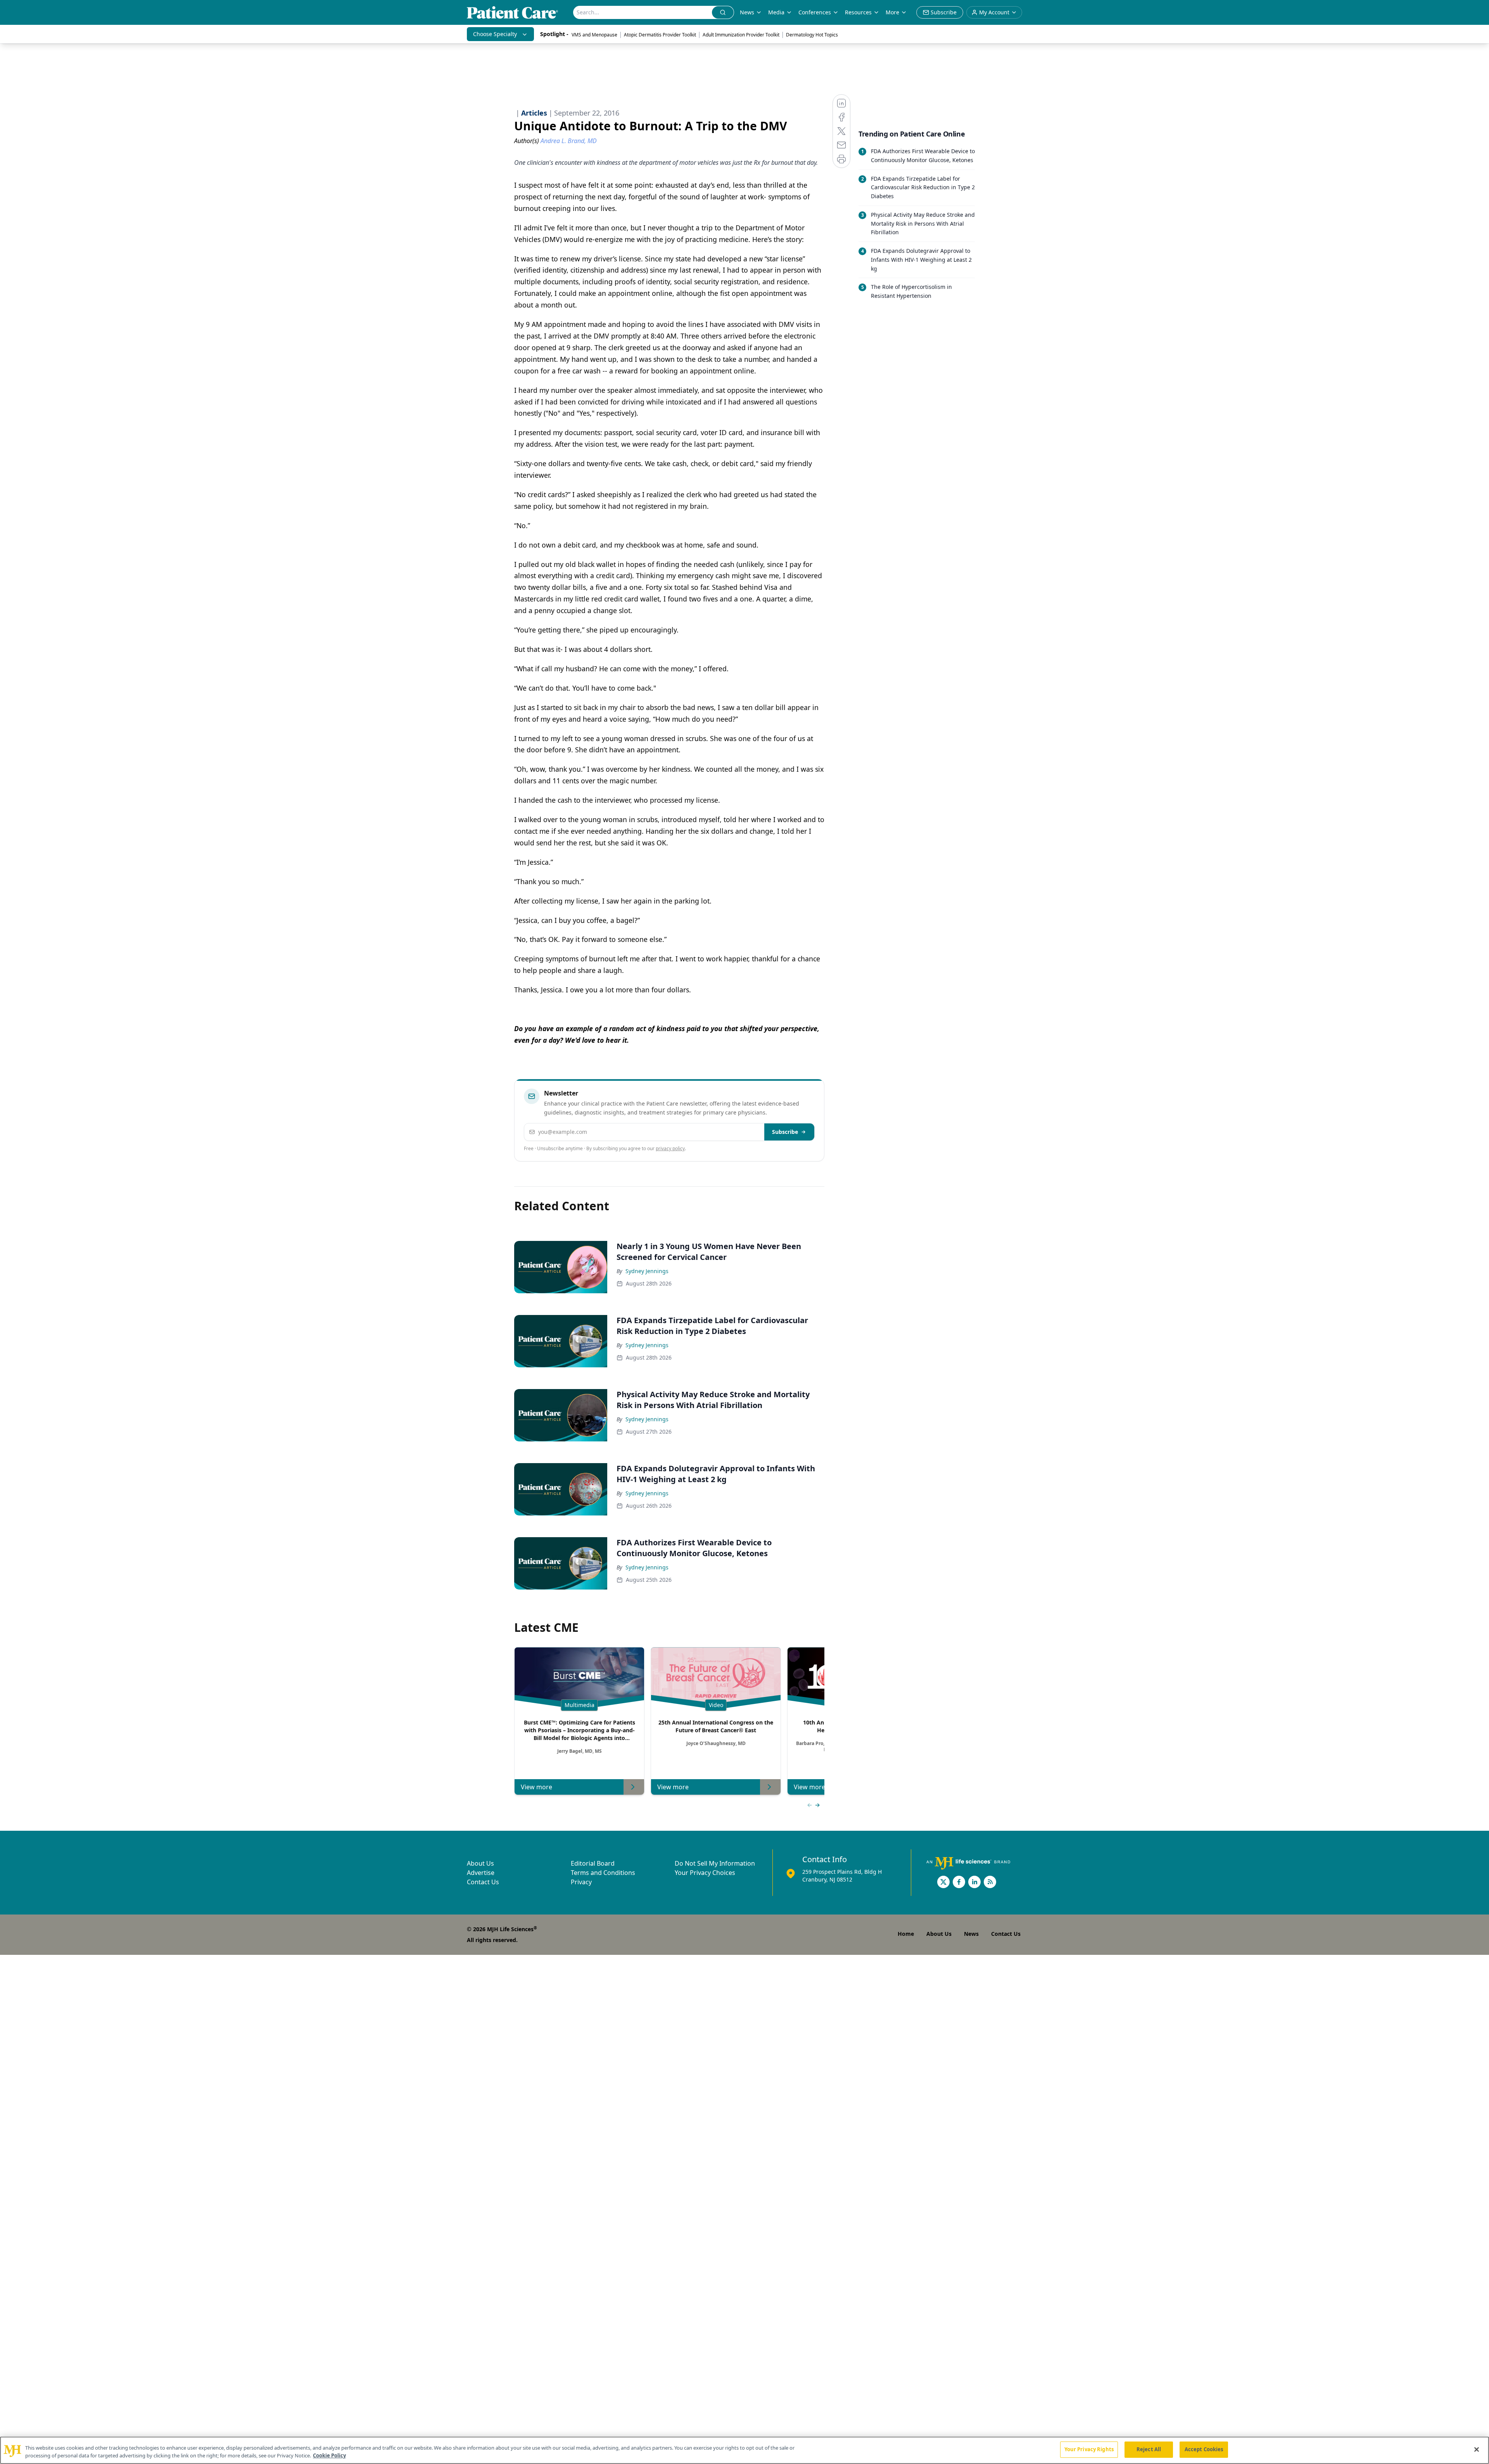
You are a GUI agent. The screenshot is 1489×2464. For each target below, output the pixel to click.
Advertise (481, 1873)
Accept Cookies (1204, 2449)
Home (906, 1934)
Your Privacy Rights (1089, 2449)
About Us (480, 1863)
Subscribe (785, 1132)
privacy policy (670, 1148)
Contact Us (483, 1882)
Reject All (1149, 2449)
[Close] (1477, 2449)
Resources (858, 12)
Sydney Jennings (647, 1271)
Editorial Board (593, 1863)
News (747, 12)
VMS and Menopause (594, 35)
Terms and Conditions (603, 1873)
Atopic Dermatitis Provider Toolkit (660, 35)
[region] (744, 2450)
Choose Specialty (495, 34)
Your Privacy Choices (705, 1873)
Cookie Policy (329, 2455)
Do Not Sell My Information (715, 1863)
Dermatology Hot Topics (812, 35)
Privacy (581, 1882)
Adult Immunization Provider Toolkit (741, 35)
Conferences (815, 12)
